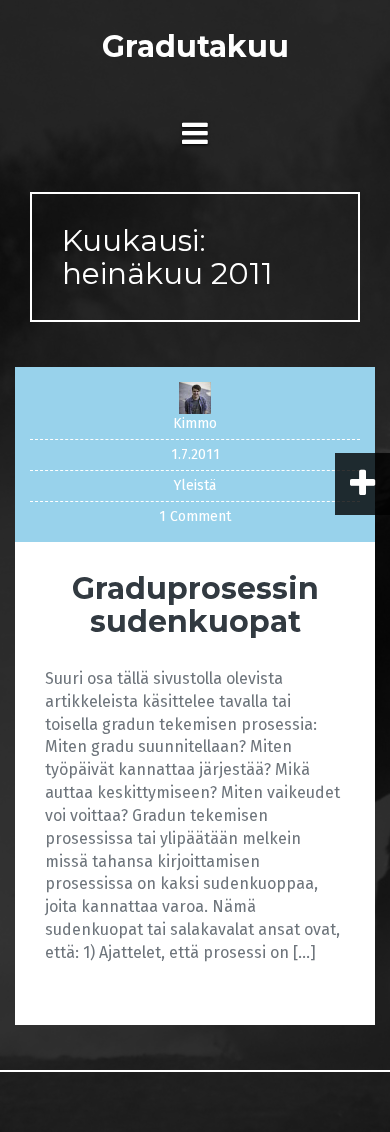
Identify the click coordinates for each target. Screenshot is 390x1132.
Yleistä (195, 485)
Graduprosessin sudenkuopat (195, 605)
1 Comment (195, 516)
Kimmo (195, 423)
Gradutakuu (195, 46)
